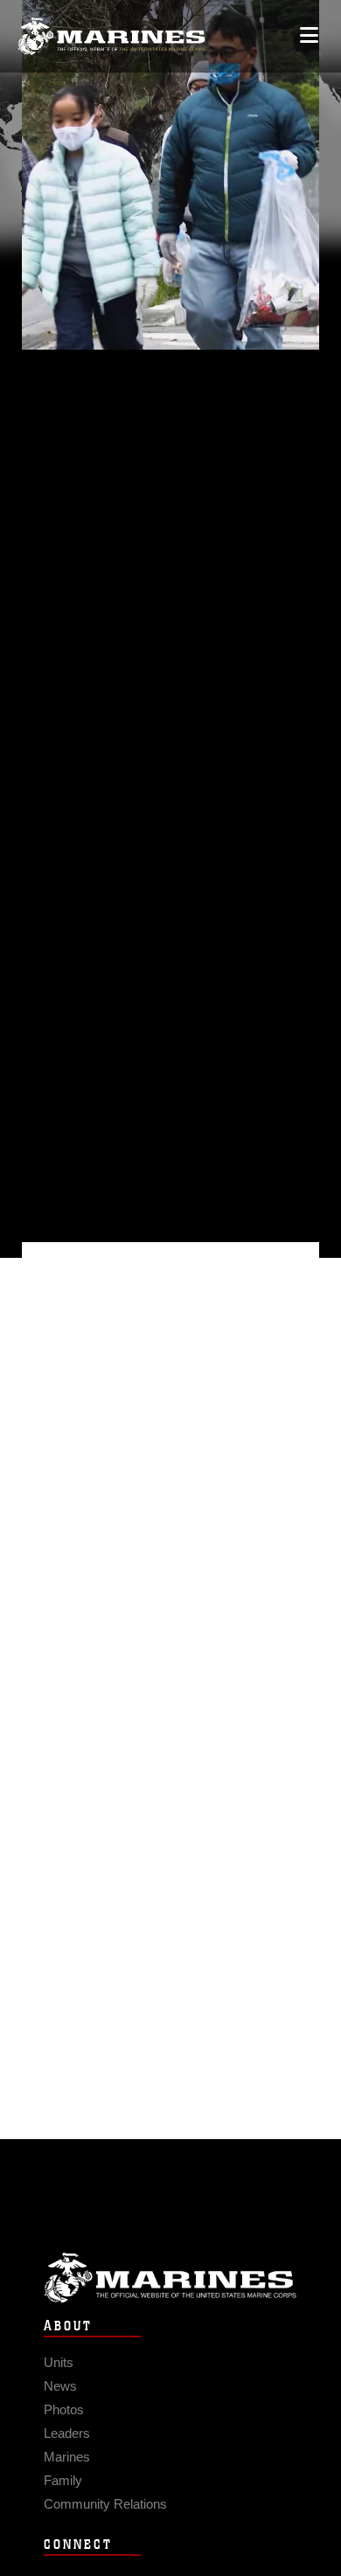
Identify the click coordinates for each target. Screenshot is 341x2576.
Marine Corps (170, 2277)
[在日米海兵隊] (111, 36)
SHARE (111, 738)
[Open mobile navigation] (309, 35)
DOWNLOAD (132, 710)
